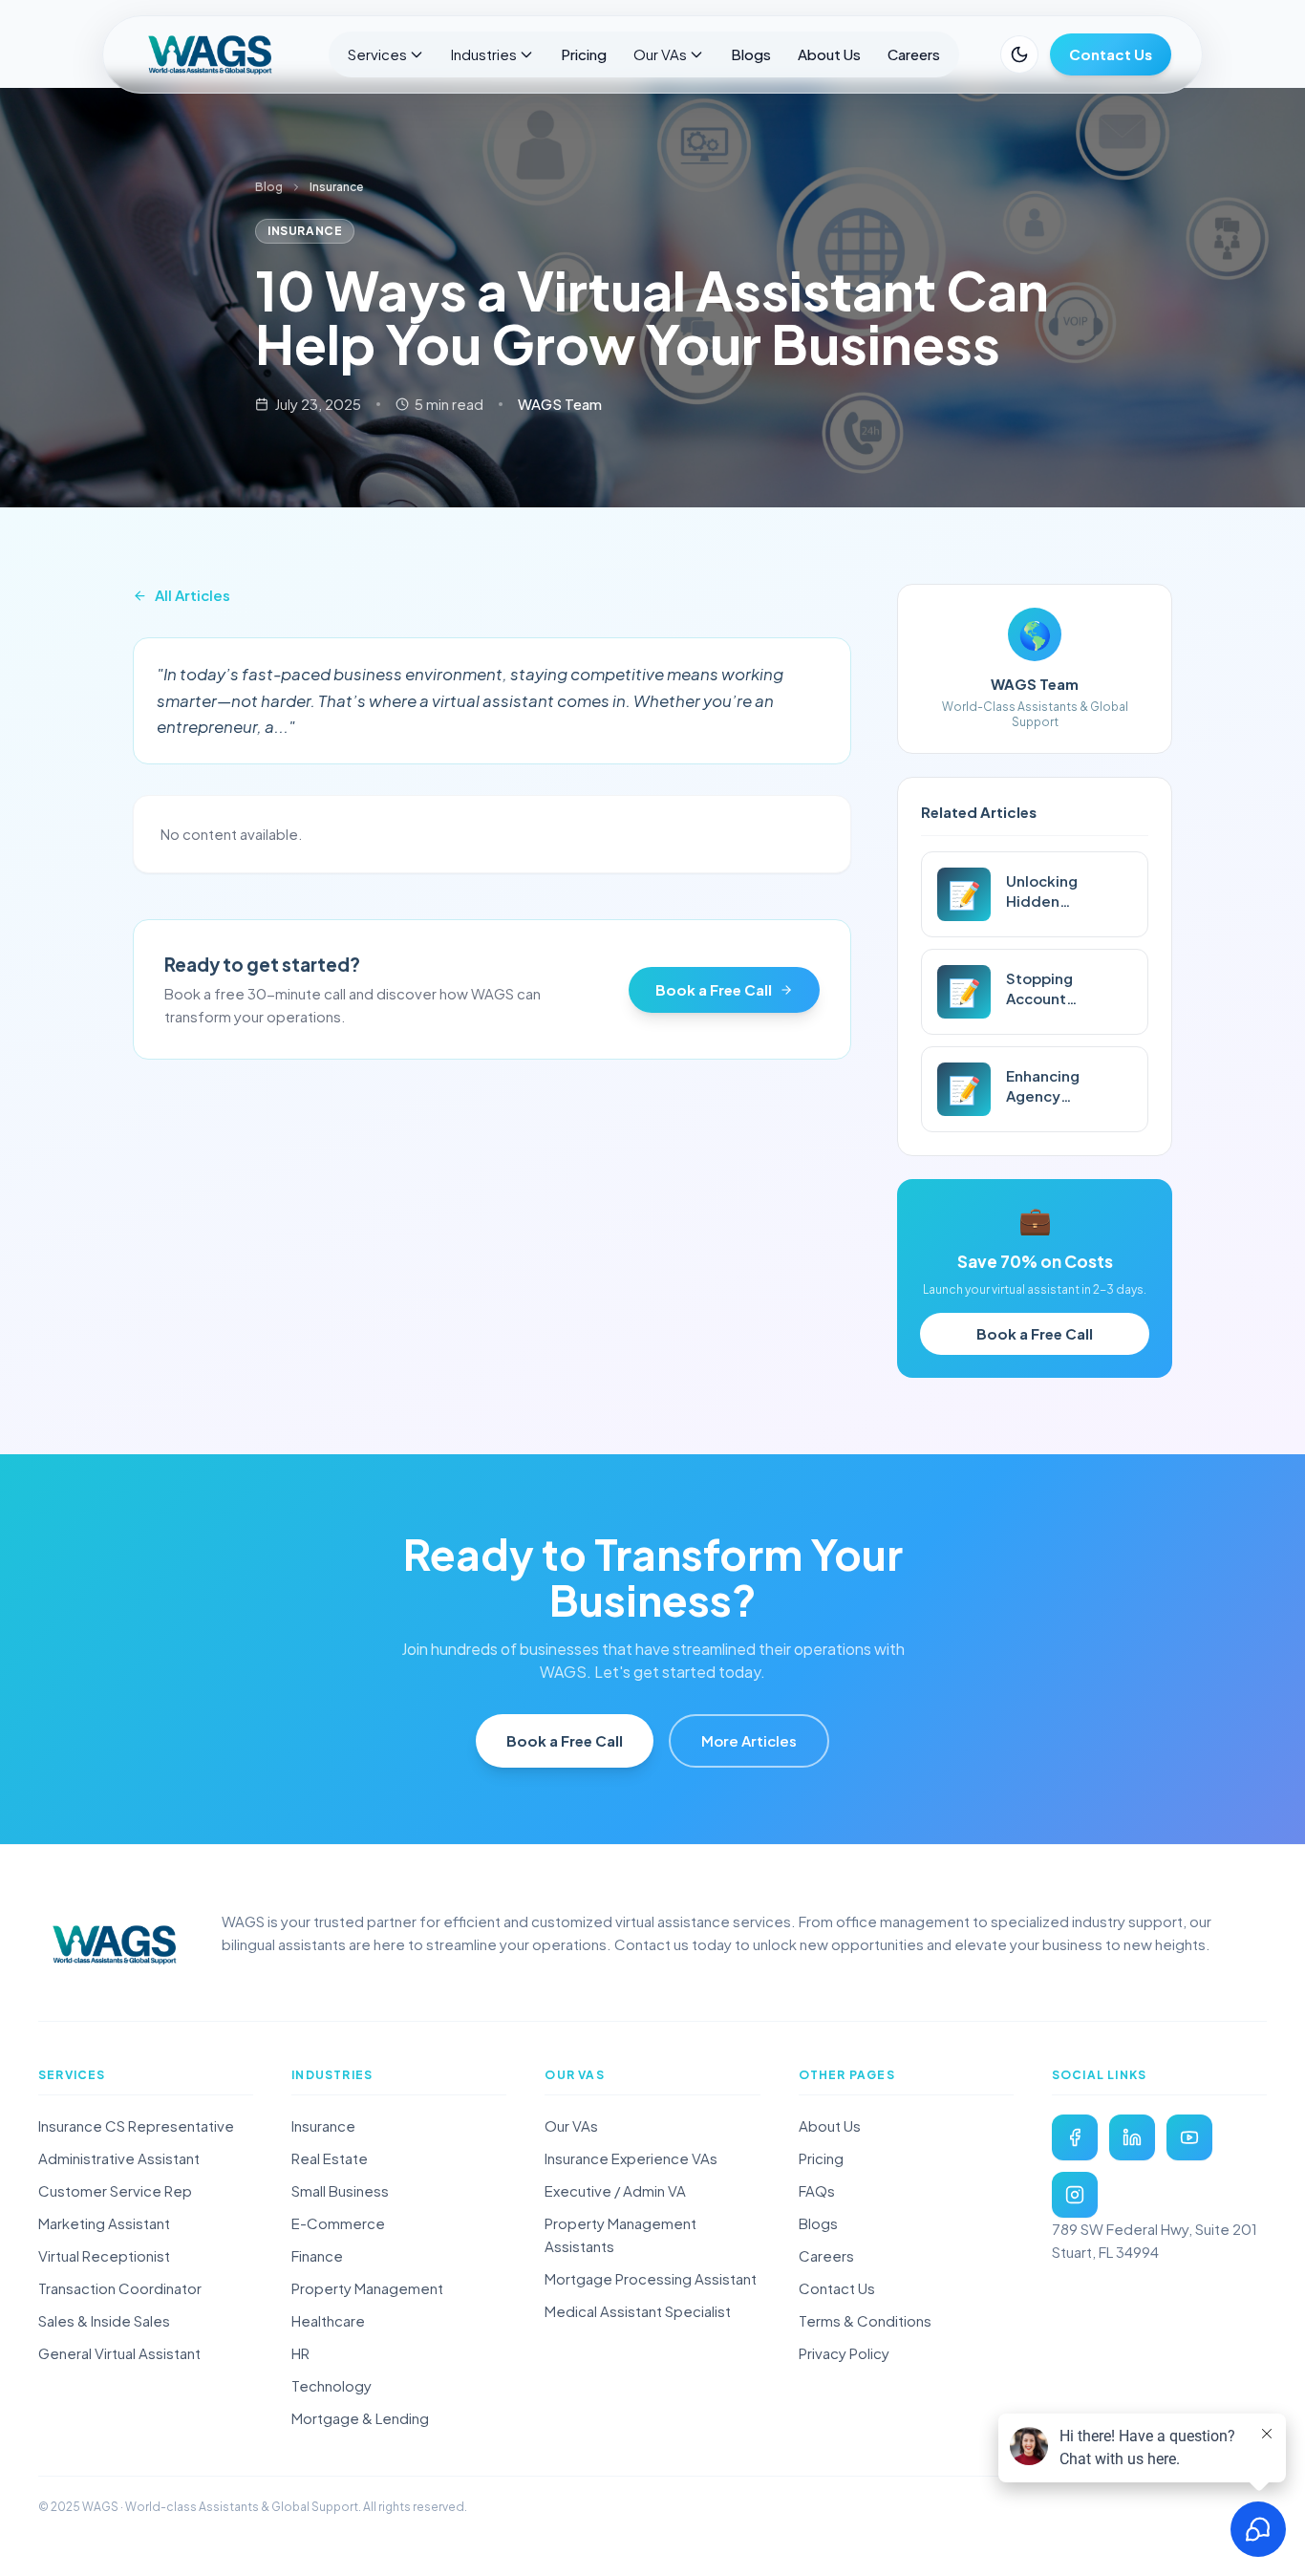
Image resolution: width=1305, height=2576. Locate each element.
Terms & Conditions (865, 2320)
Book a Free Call (714, 989)
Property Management (367, 2288)
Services (377, 54)
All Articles (193, 595)
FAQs (817, 2190)
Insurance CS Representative (136, 2125)
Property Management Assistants (620, 2234)
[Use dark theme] (1019, 54)
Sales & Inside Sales (104, 2320)
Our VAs (660, 54)
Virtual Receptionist (104, 2255)
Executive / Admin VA (615, 2190)
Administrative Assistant (119, 2158)
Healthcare (328, 2320)
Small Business (340, 2190)
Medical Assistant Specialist (638, 2311)
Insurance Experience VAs (631, 2158)
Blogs (751, 54)
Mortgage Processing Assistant (651, 2278)
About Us (829, 54)
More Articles (749, 1740)
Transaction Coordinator (120, 2288)
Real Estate (330, 2158)
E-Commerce (338, 2223)
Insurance (323, 2125)
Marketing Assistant (104, 2223)
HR (300, 2353)
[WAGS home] (115, 1944)
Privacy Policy (844, 2353)
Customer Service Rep (115, 2190)
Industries (484, 54)
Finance (317, 2255)
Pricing (584, 54)
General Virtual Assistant (119, 2353)
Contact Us (1111, 54)
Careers (914, 54)
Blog (269, 187)
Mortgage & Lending (360, 2418)
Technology (332, 2385)
